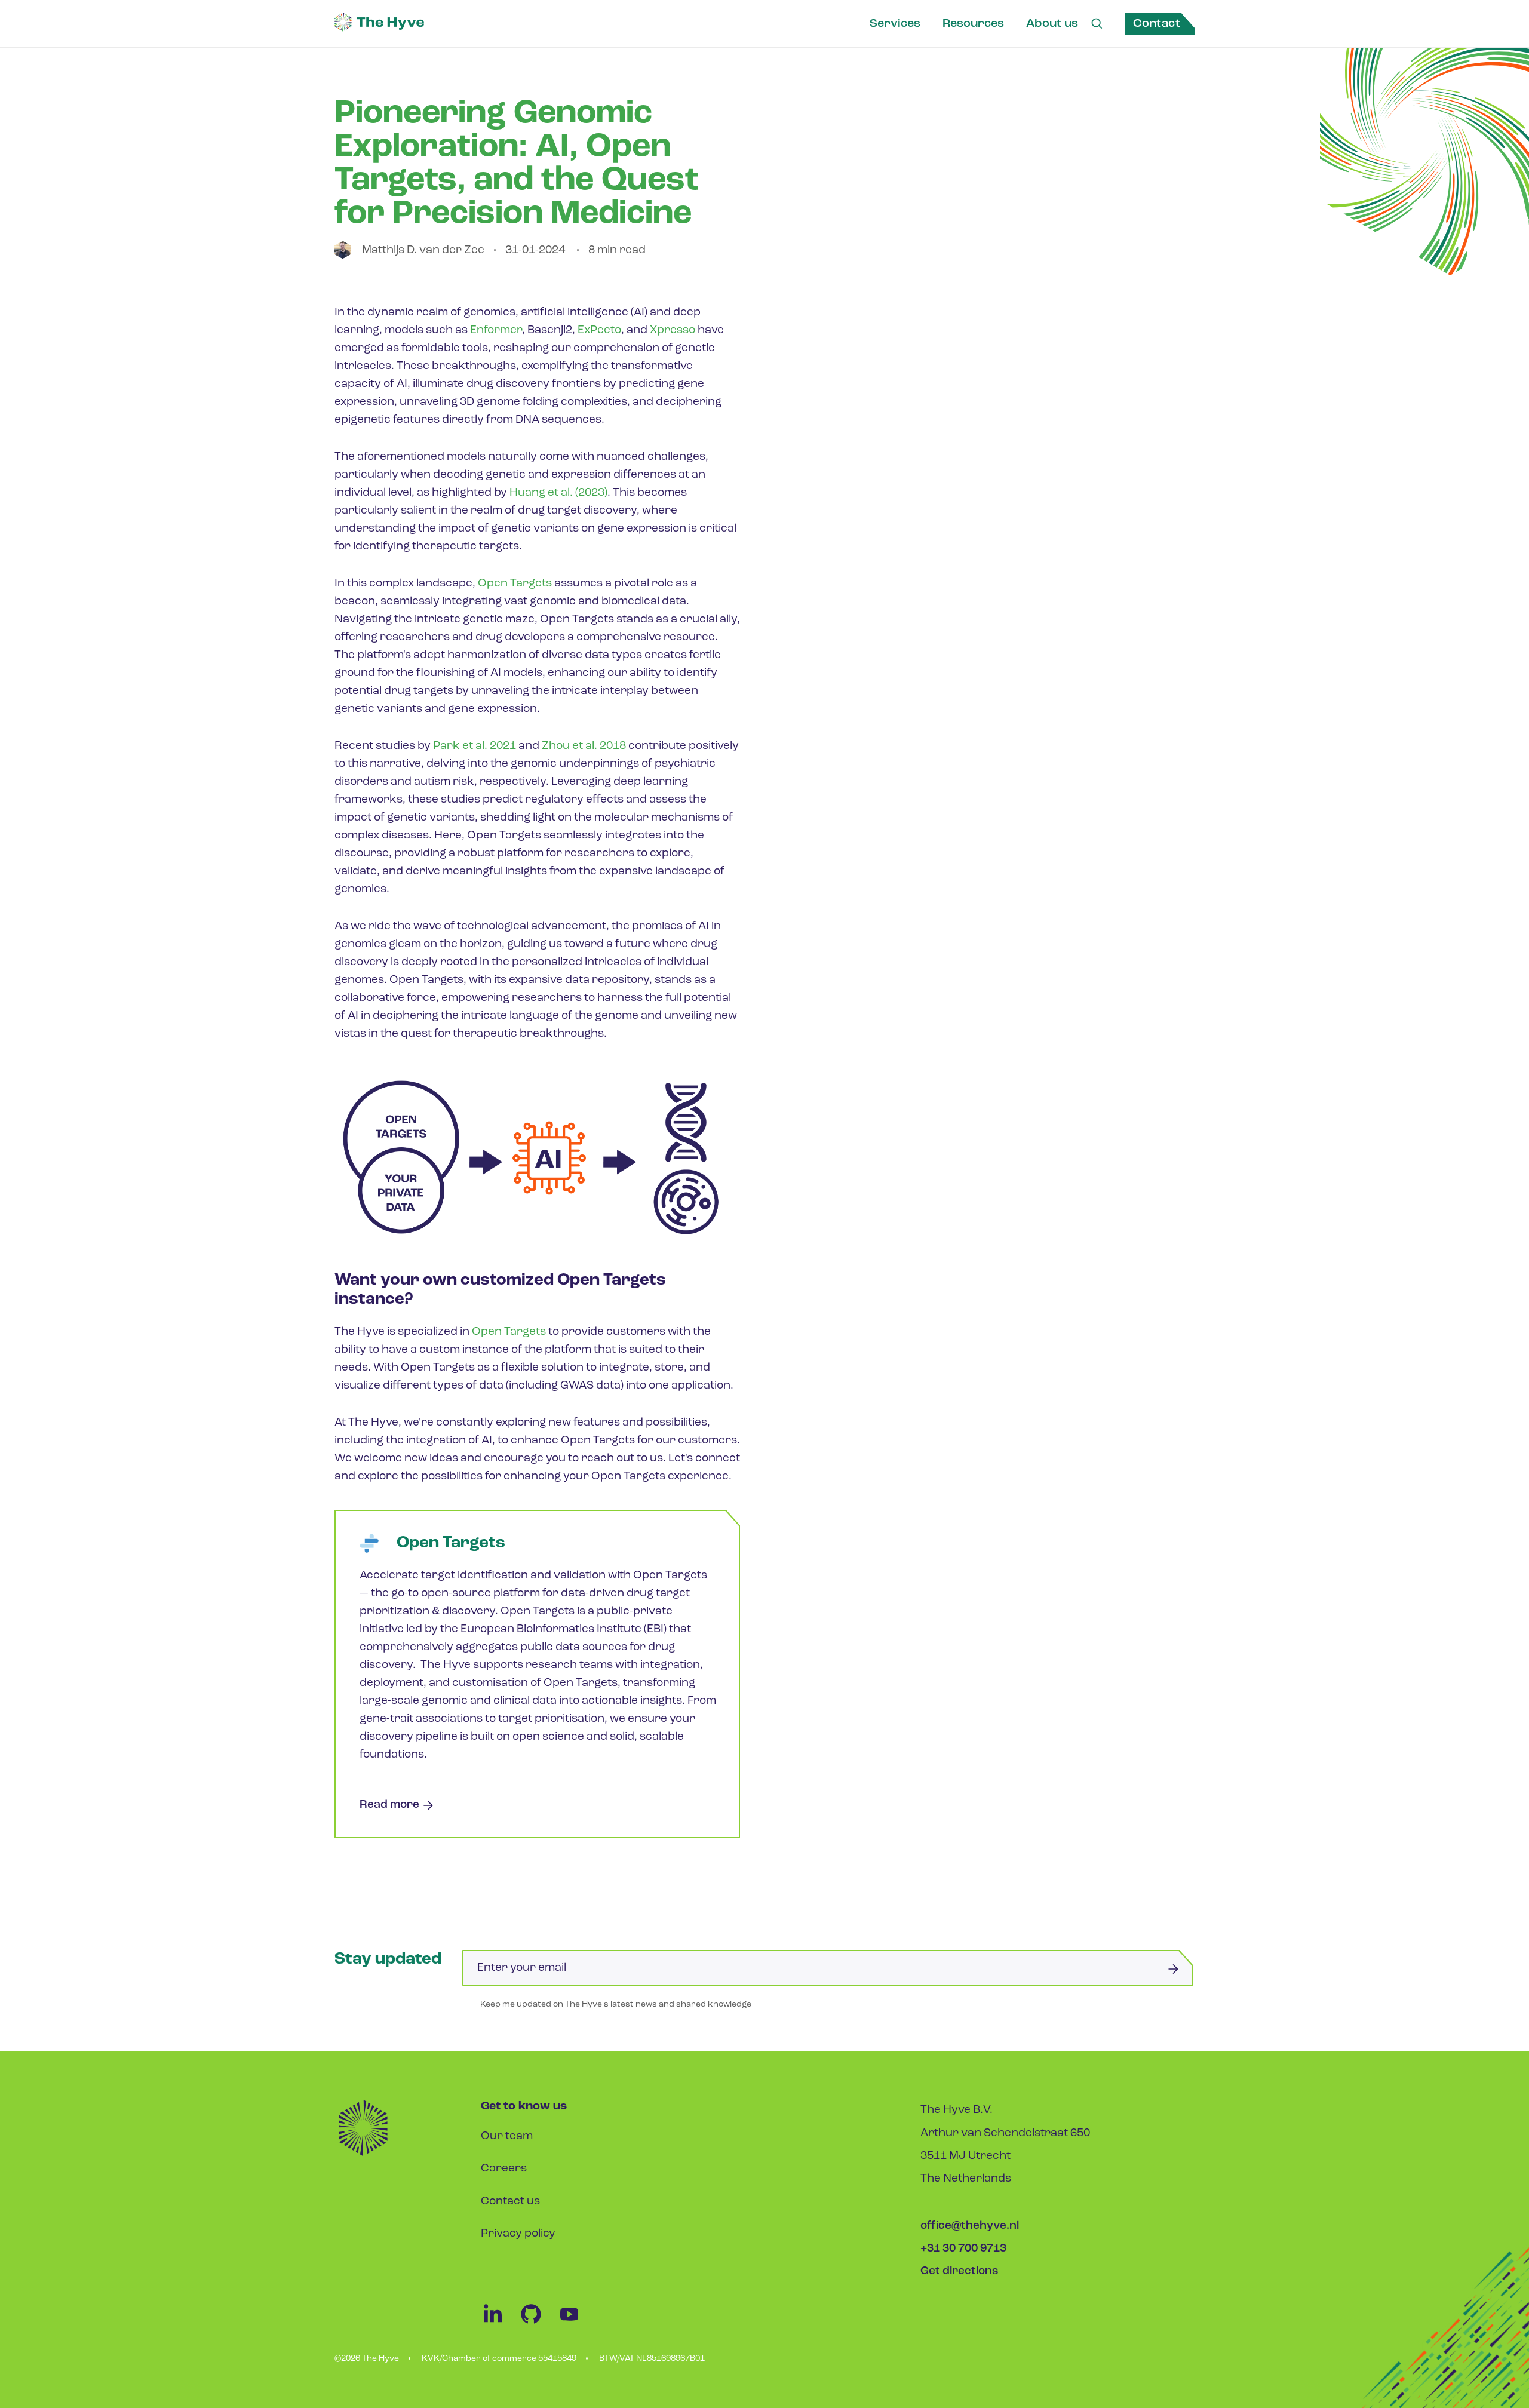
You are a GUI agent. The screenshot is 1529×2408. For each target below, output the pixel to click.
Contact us (510, 2202)
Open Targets (515, 584)
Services (895, 24)
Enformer (496, 331)
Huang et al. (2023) (558, 493)
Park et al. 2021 (475, 746)
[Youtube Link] (575, 2323)
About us (1052, 24)
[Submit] (1173, 1969)
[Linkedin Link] (500, 2323)
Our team (507, 2137)
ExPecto (599, 331)
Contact (1157, 24)
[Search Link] (1097, 24)
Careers (504, 2169)
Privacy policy (518, 2234)
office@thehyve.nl (970, 2226)
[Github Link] (538, 2323)
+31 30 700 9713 (963, 2249)
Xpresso (673, 331)
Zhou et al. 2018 (584, 746)
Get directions (960, 2272)
